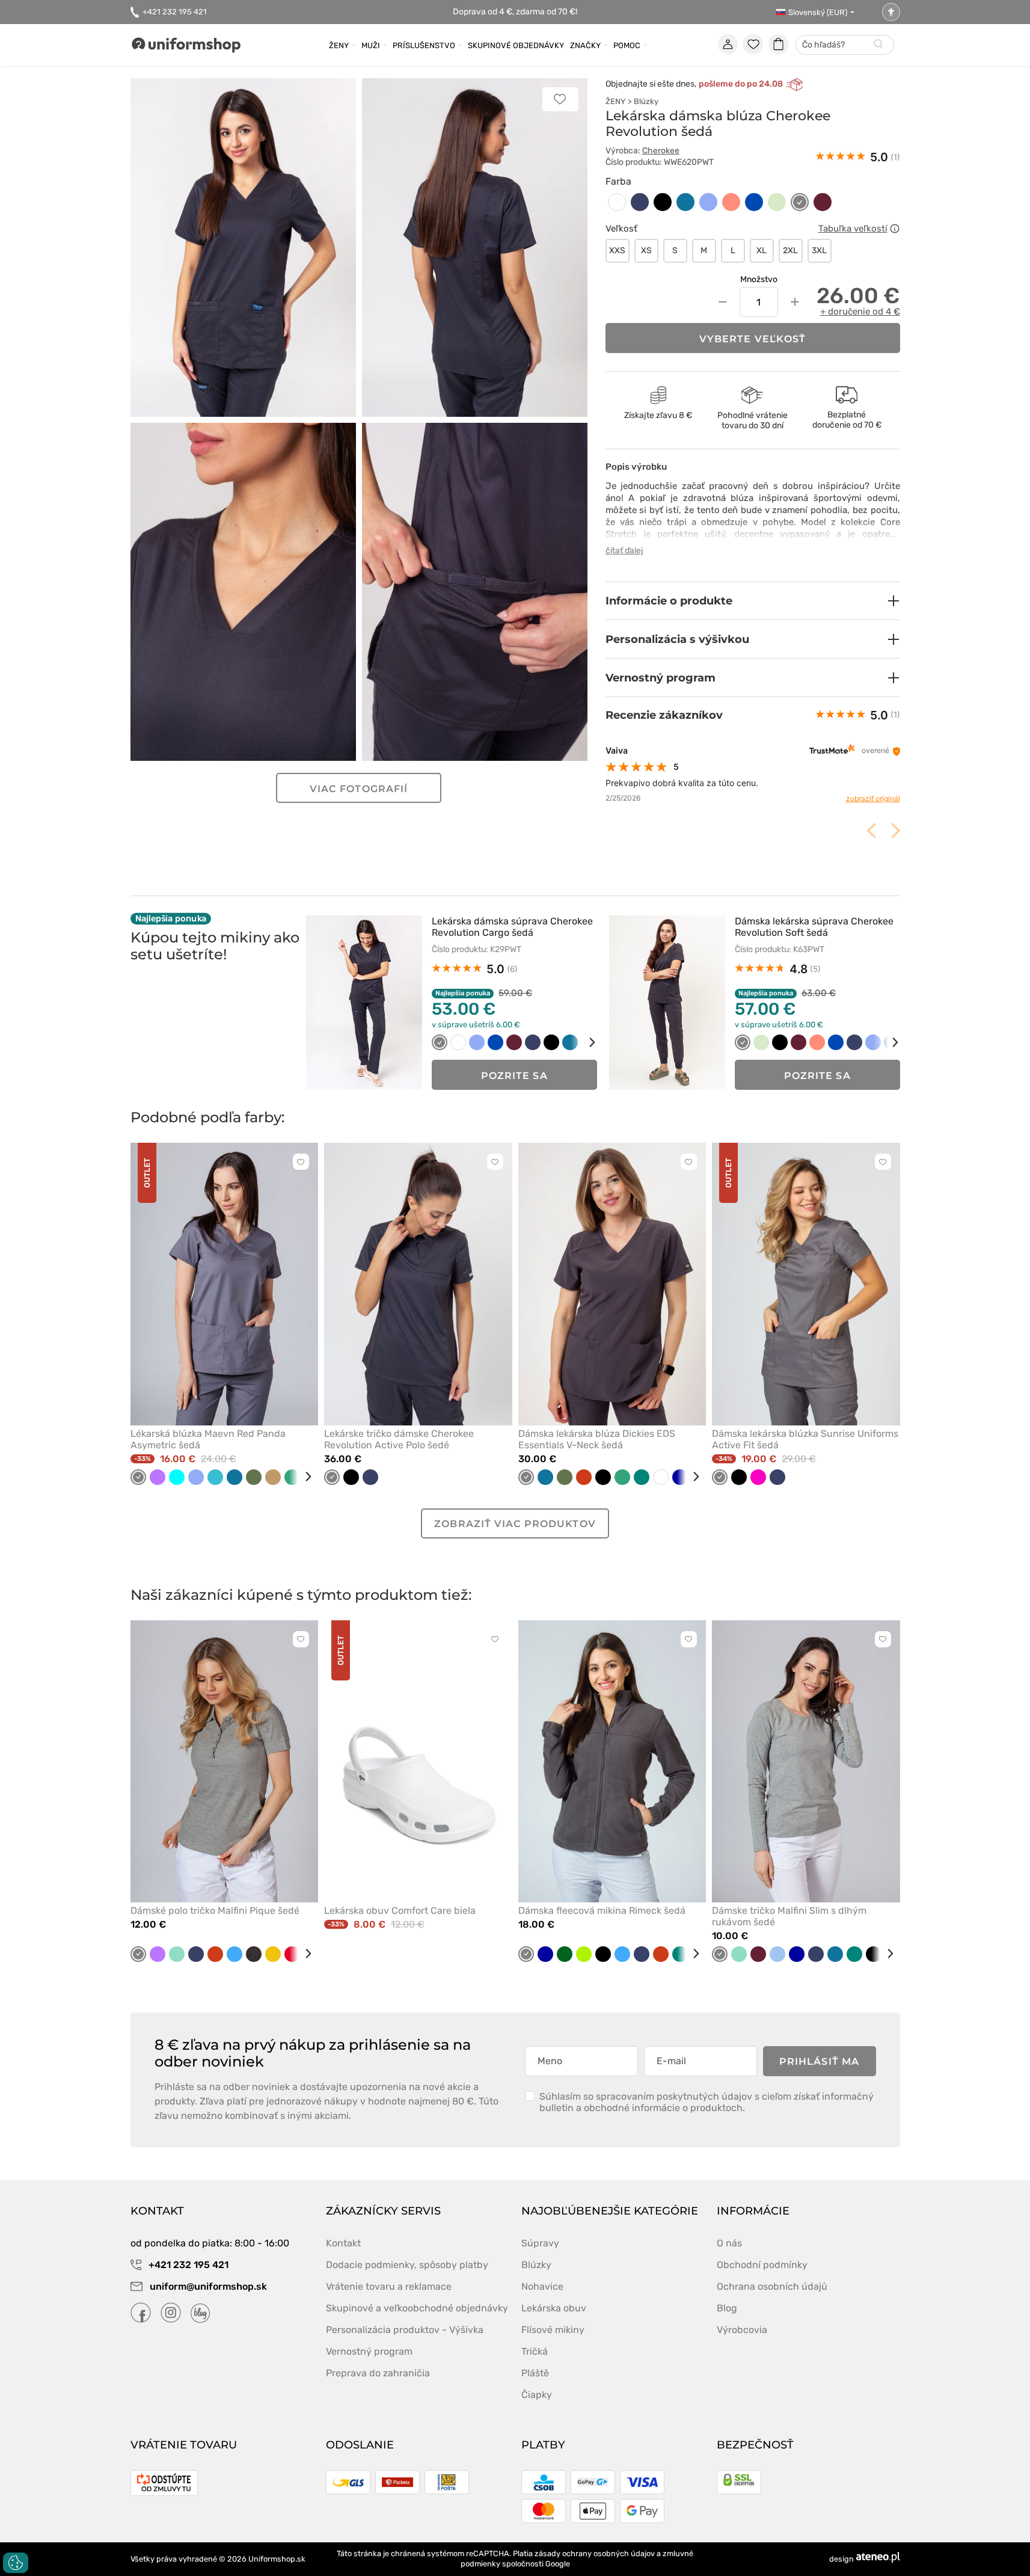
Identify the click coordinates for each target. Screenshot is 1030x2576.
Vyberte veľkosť (753, 339)
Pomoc (627, 45)
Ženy (339, 45)
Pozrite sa (514, 1076)
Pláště (535, 2373)
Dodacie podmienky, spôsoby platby (407, 2265)
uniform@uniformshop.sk (208, 2286)
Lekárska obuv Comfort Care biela (400, 1910)
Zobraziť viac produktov (515, 1524)
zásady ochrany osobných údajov (595, 2553)
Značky (585, 45)
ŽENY (615, 101)
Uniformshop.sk (277, 2559)
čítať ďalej (624, 551)
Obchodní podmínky (762, 2265)
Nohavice (542, 2286)
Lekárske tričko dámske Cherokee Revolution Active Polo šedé (399, 1439)
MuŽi (371, 45)
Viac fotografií (359, 789)
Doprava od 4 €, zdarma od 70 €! (515, 12)
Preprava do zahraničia (378, 2373)
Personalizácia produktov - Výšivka (405, 2330)
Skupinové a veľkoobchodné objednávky (417, 2308)
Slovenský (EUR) (818, 12)
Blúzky (646, 101)
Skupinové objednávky (516, 45)
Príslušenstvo (424, 45)
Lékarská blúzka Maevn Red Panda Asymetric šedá (208, 1439)
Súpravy (540, 2243)
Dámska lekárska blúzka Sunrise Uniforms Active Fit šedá (805, 1439)
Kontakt (343, 2243)
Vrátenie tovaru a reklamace (389, 2286)
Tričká (535, 2351)
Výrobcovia (742, 2330)
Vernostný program (369, 2351)
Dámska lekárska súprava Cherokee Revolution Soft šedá (814, 927)
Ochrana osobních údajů (772, 2286)
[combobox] (845, 45)
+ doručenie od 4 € (860, 312)
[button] (753, 601)
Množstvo (759, 279)
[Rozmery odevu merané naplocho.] (895, 229)
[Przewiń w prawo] (584, 1042)
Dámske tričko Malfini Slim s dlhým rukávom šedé (789, 1916)
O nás (729, 2243)
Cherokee (661, 151)
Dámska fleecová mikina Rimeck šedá (602, 1910)
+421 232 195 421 (175, 12)
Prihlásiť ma (819, 2061)
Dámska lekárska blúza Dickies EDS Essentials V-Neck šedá (597, 1439)
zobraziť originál (873, 798)
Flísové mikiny (553, 2330)
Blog (727, 2308)
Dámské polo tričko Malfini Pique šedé (215, 1910)
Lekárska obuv (554, 2308)
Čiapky (537, 2395)
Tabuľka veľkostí (853, 229)
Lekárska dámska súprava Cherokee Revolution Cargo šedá (512, 927)
